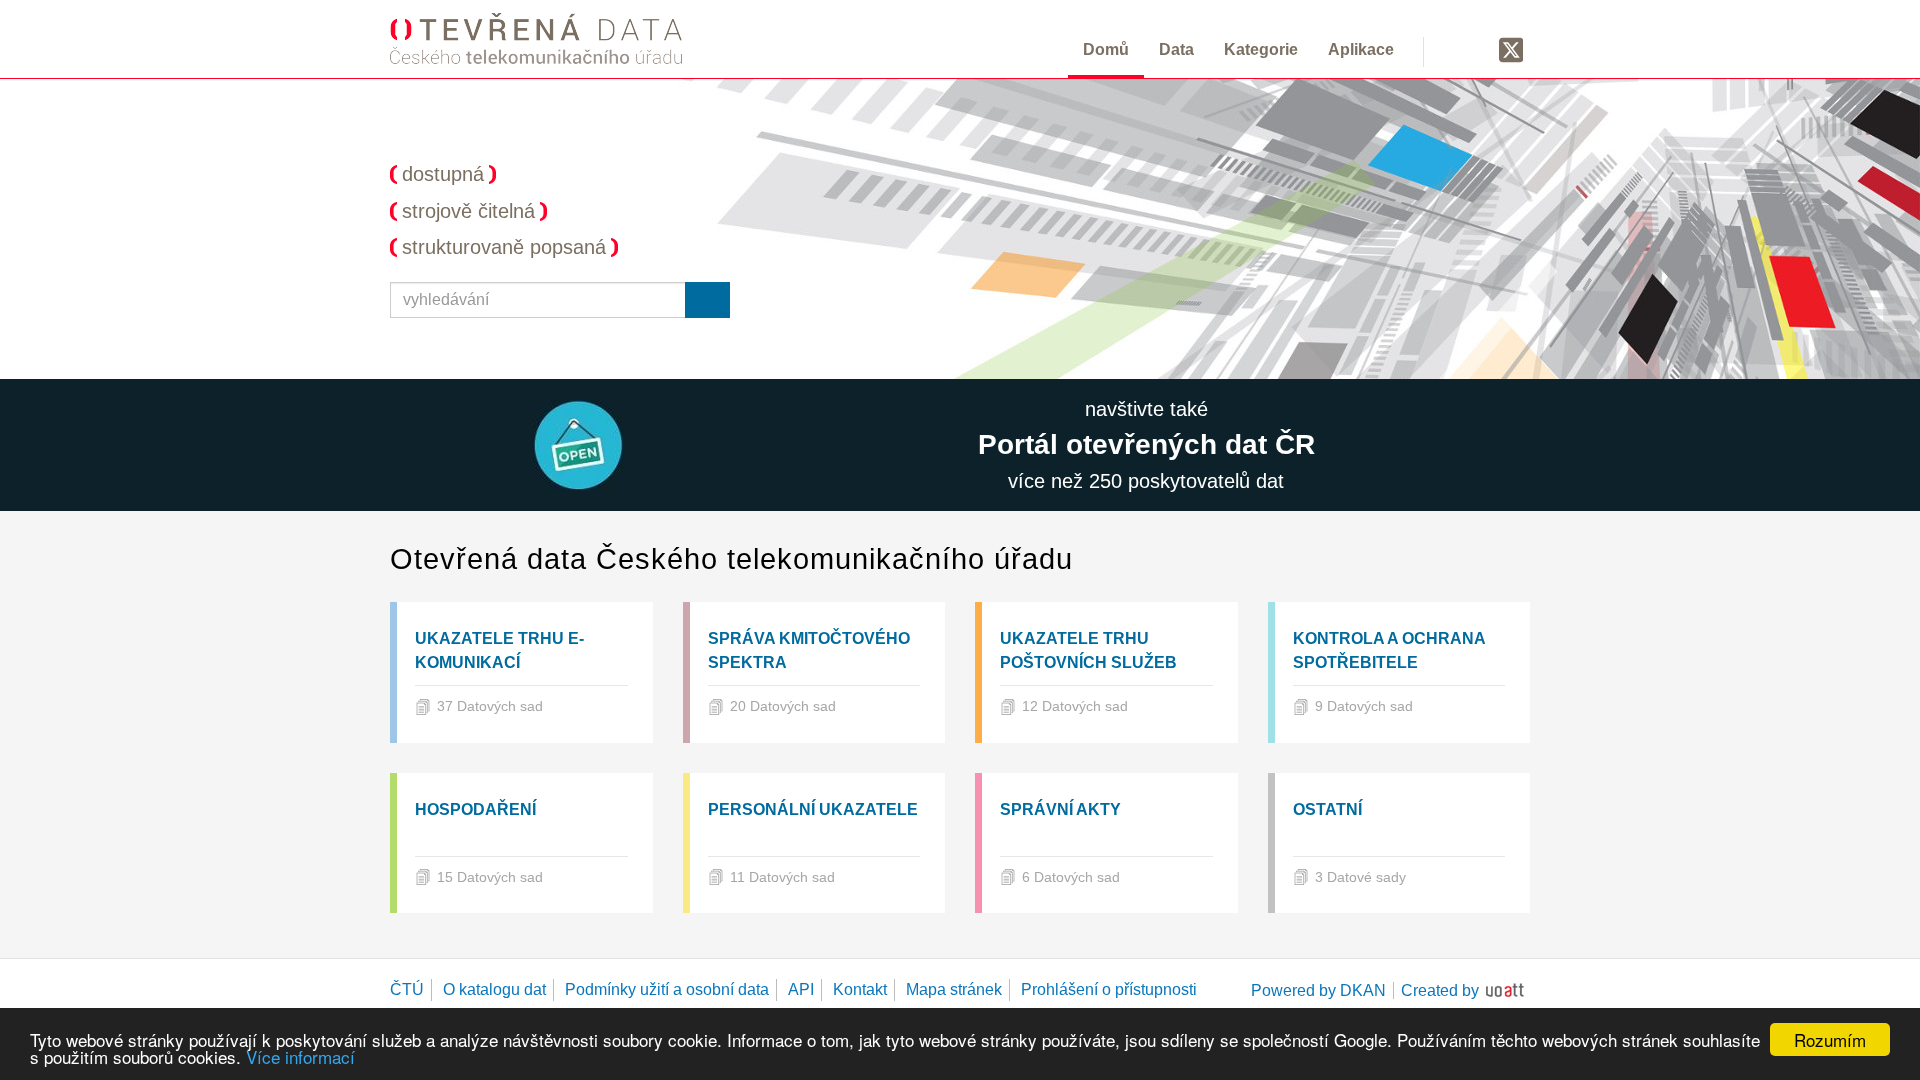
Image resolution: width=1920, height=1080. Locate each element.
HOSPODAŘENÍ (475, 809)
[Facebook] (1473, 49)
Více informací (300, 1056)
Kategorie (1261, 49)
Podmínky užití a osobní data (667, 989)
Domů (1106, 49)
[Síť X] (1511, 51)
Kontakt (860, 989)
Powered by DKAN (1318, 990)
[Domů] (536, 38)
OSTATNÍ (1327, 809)
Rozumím (1830, 1039)
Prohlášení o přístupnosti (1109, 989)
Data (1176, 49)
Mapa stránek (954, 989)
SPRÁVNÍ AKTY (1060, 809)
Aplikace (1361, 49)
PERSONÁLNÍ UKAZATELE (813, 809)
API (801, 989)
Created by (1440, 990)
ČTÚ (407, 989)
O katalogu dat (494, 989)
